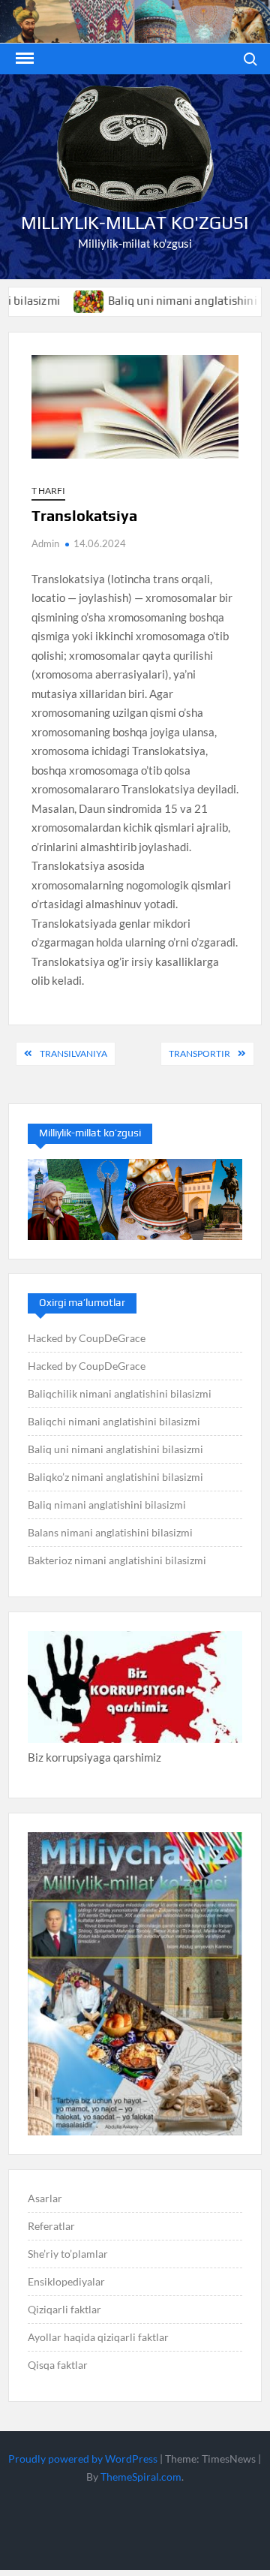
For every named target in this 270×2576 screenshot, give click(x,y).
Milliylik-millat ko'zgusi (135, 223)
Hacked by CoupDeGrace (87, 1338)
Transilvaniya (73, 1053)
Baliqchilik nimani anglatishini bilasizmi (120, 1393)
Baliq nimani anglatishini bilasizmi (107, 1505)
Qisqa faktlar (58, 2365)
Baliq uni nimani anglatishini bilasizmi (115, 1449)
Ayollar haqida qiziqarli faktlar (98, 2337)
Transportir (199, 1053)
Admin (45, 543)
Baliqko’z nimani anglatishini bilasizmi (115, 1477)
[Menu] (23, 59)
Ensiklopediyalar (66, 2281)
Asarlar (45, 2198)
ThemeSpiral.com (141, 2477)
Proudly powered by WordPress (83, 2459)
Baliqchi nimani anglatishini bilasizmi (114, 1421)
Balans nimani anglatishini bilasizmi (110, 1532)
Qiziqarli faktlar (64, 2309)
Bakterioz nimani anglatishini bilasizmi (117, 1560)
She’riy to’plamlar (68, 2254)
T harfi (48, 491)
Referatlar (51, 2226)
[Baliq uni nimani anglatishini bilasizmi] (62, 300)
